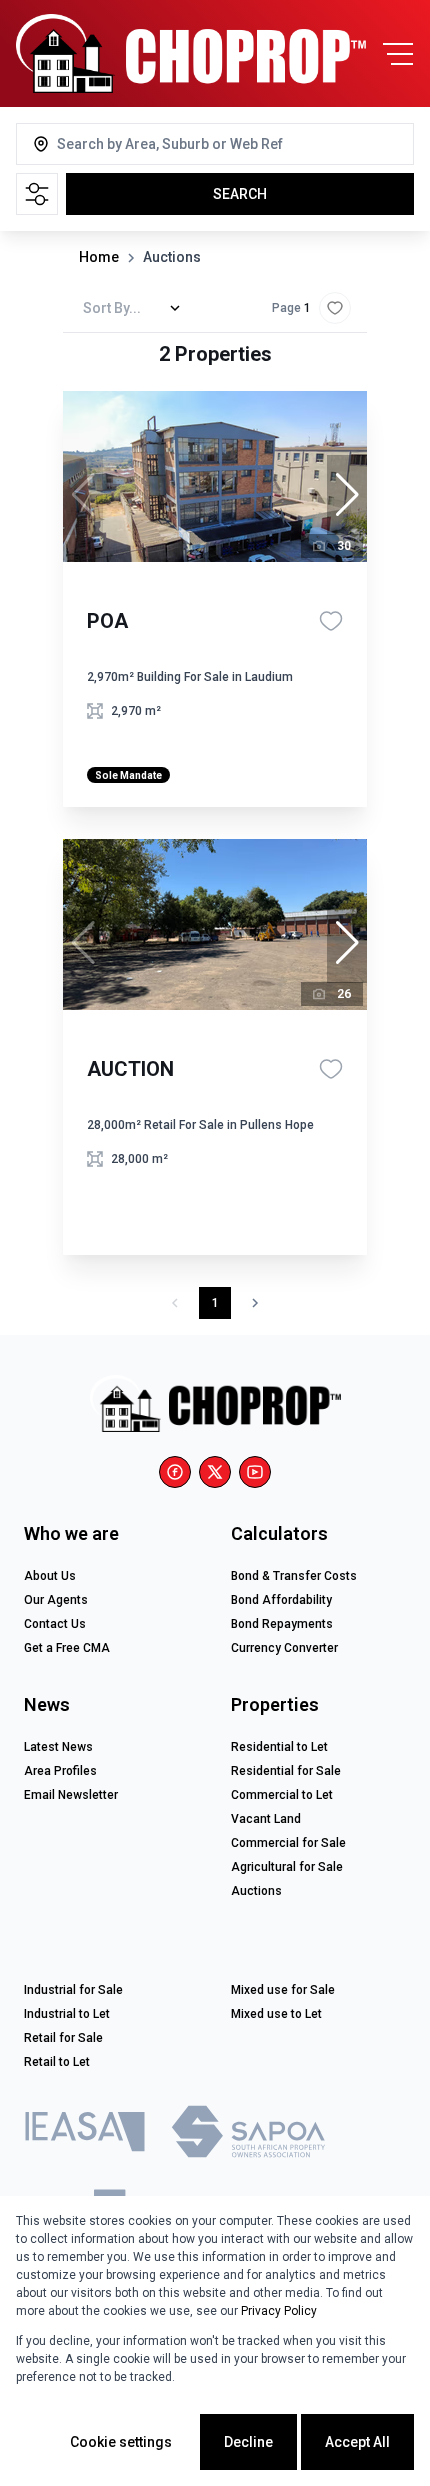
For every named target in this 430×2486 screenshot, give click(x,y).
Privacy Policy (279, 2311)
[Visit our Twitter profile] (215, 1472)
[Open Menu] (398, 54)
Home (99, 257)
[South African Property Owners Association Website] (248, 2135)
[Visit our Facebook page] (175, 1472)
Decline (248, 2442)
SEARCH (240, 194)
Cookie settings (121, 2442)
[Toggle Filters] (37, 194)
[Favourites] (331, 621)
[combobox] (137, 144)
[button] (347, 495)
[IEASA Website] (85, 2135)
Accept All (357, 2442)
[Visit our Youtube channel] (255, 1472)
